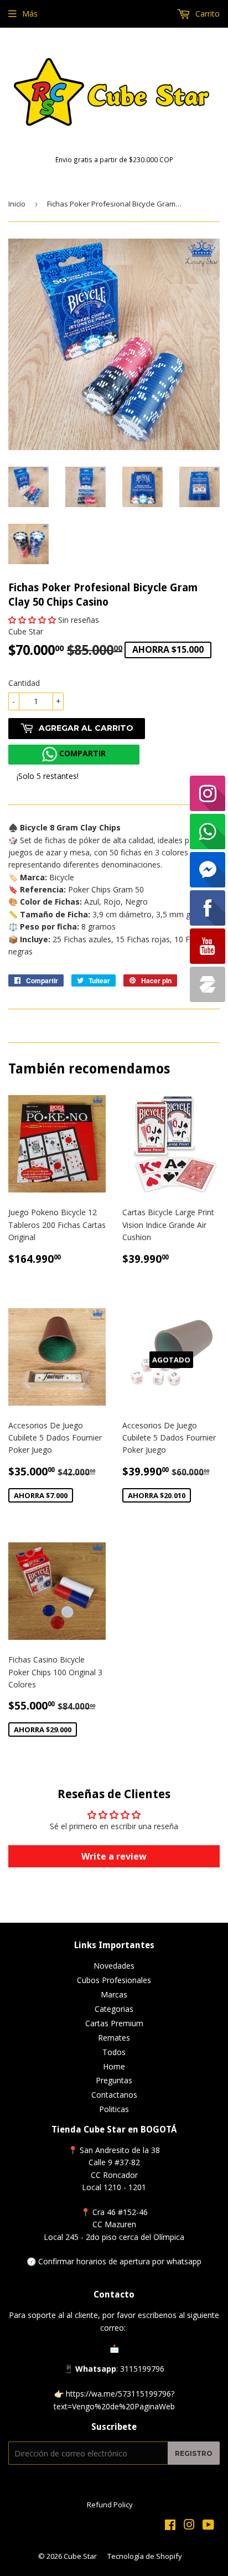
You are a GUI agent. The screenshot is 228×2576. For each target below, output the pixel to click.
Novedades (114, 1966)
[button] (32, 620)
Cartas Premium (114, 2023)
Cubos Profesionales (114, 1980)
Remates (114, 2038)
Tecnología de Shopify (145, 2556)
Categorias (114, 2009)
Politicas (114, 2109)
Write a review (114, 1856)
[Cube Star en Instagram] (189, 2526)
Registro (194, 2453)
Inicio (17, 204)
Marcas (114, 1994)
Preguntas (114, 2080)
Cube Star (80, 2556)
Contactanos (114, 2095)
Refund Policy (110, 2505)
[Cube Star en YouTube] (208, 2526)
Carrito (206, 14)
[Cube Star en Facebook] (170, 2526)
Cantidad (24, 683)
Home (114, 2066)
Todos (114, 2052)
